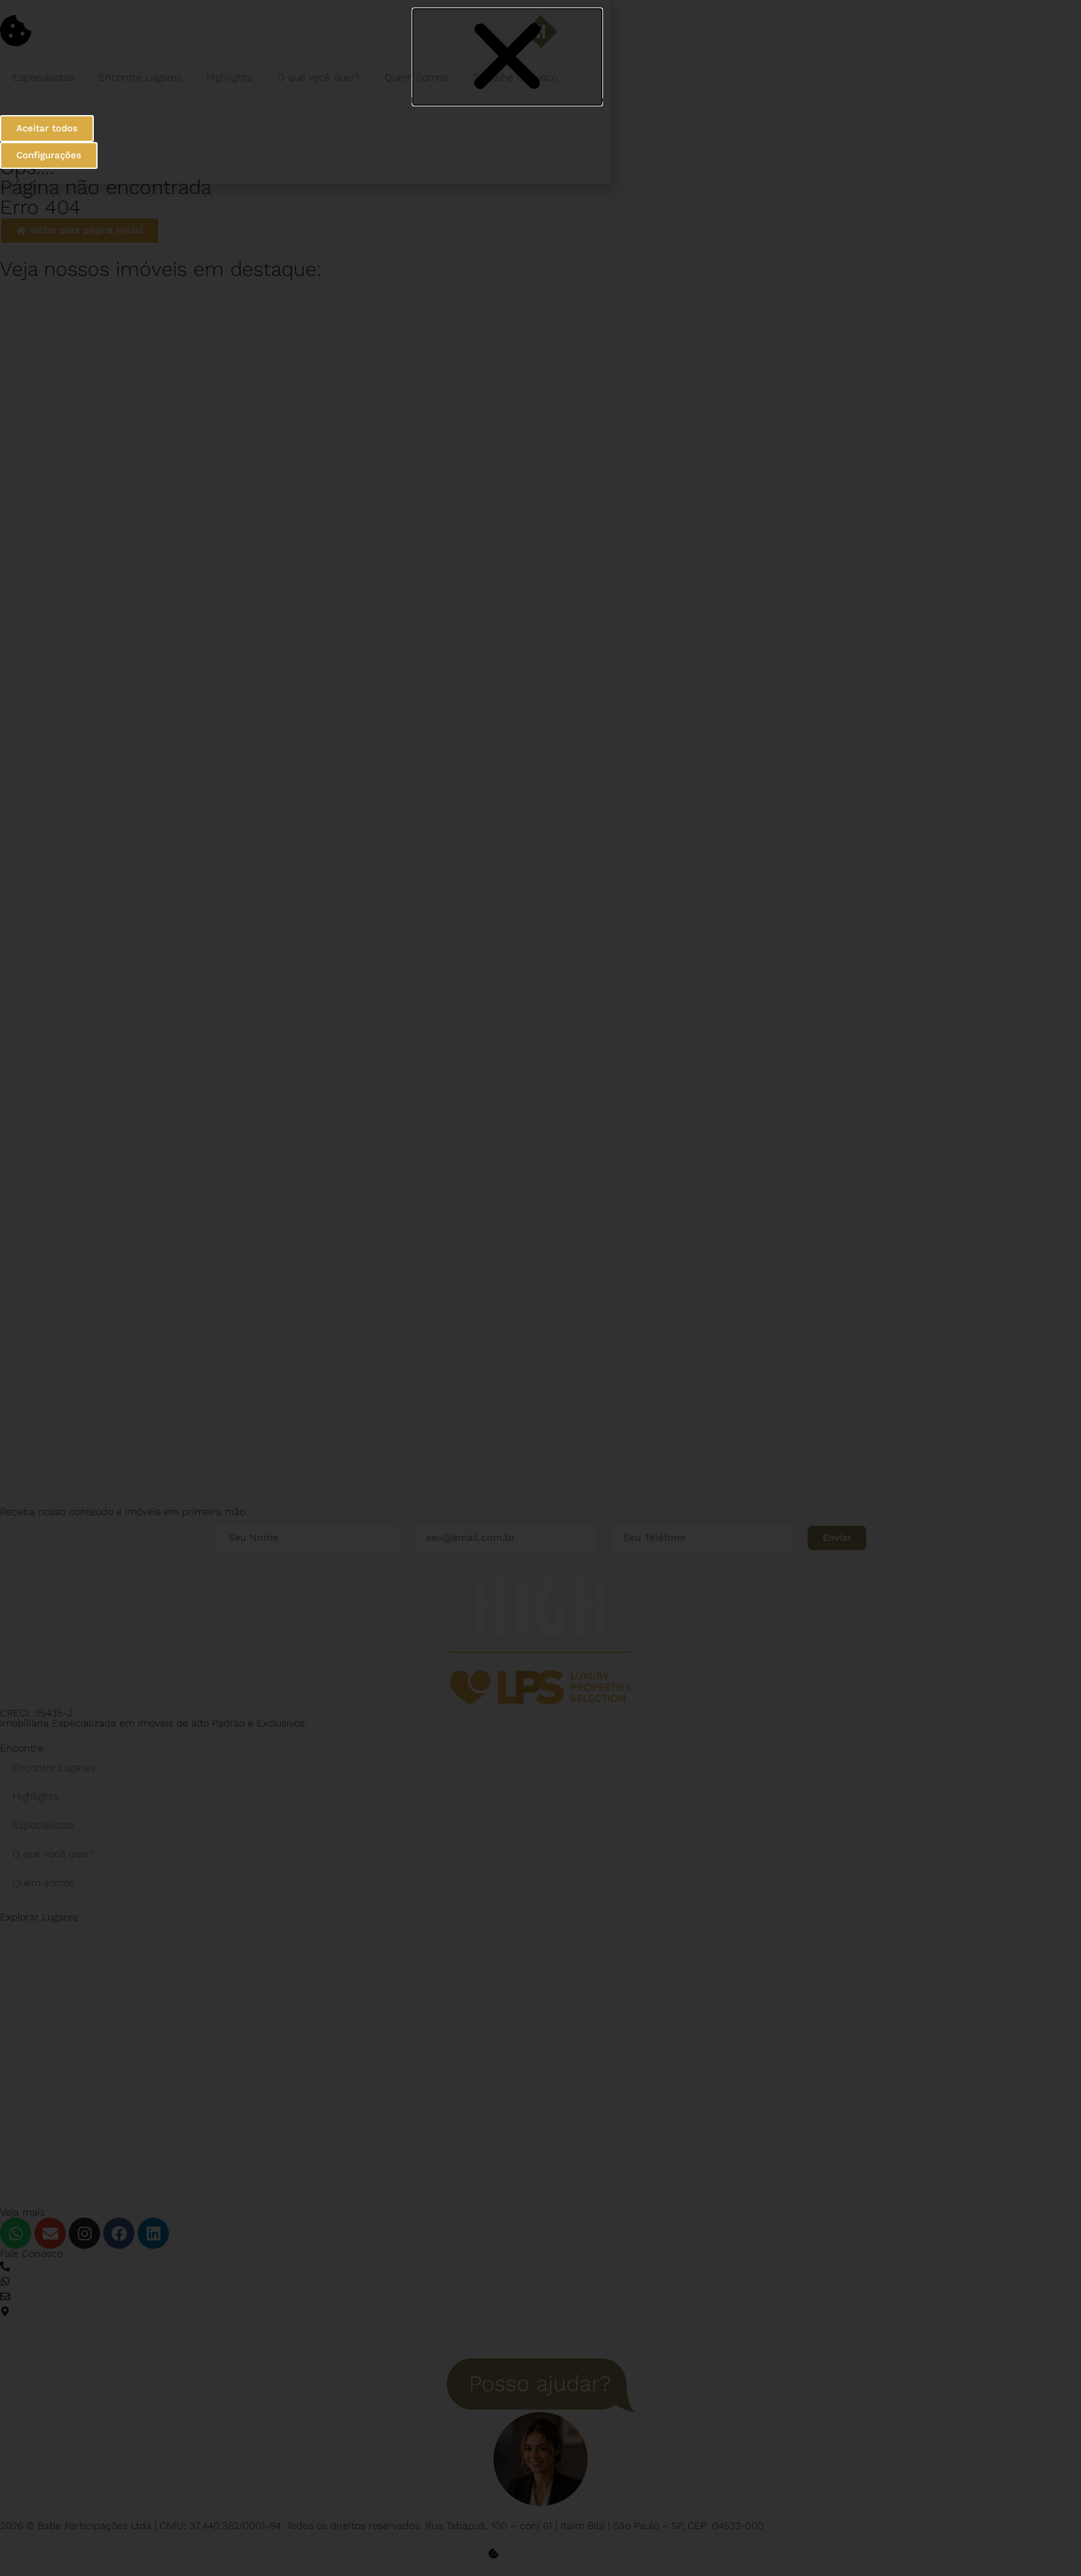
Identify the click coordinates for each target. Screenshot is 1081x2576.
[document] (540, 1288)
